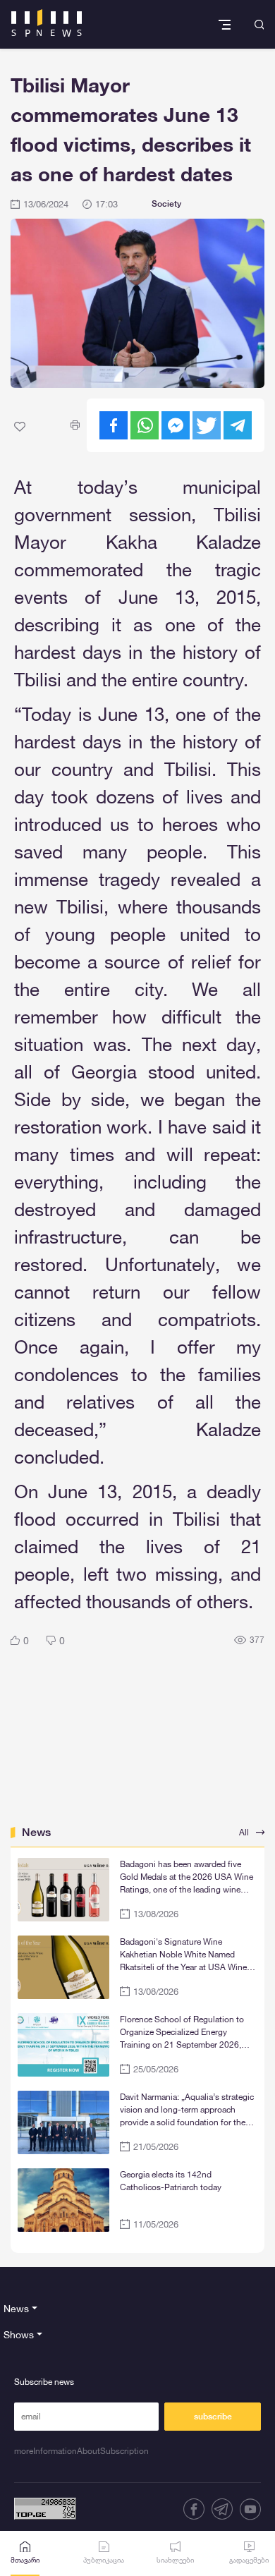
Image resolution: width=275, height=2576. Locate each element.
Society (166, 204)
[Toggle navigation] (226, 24)
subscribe (213, 2417)
